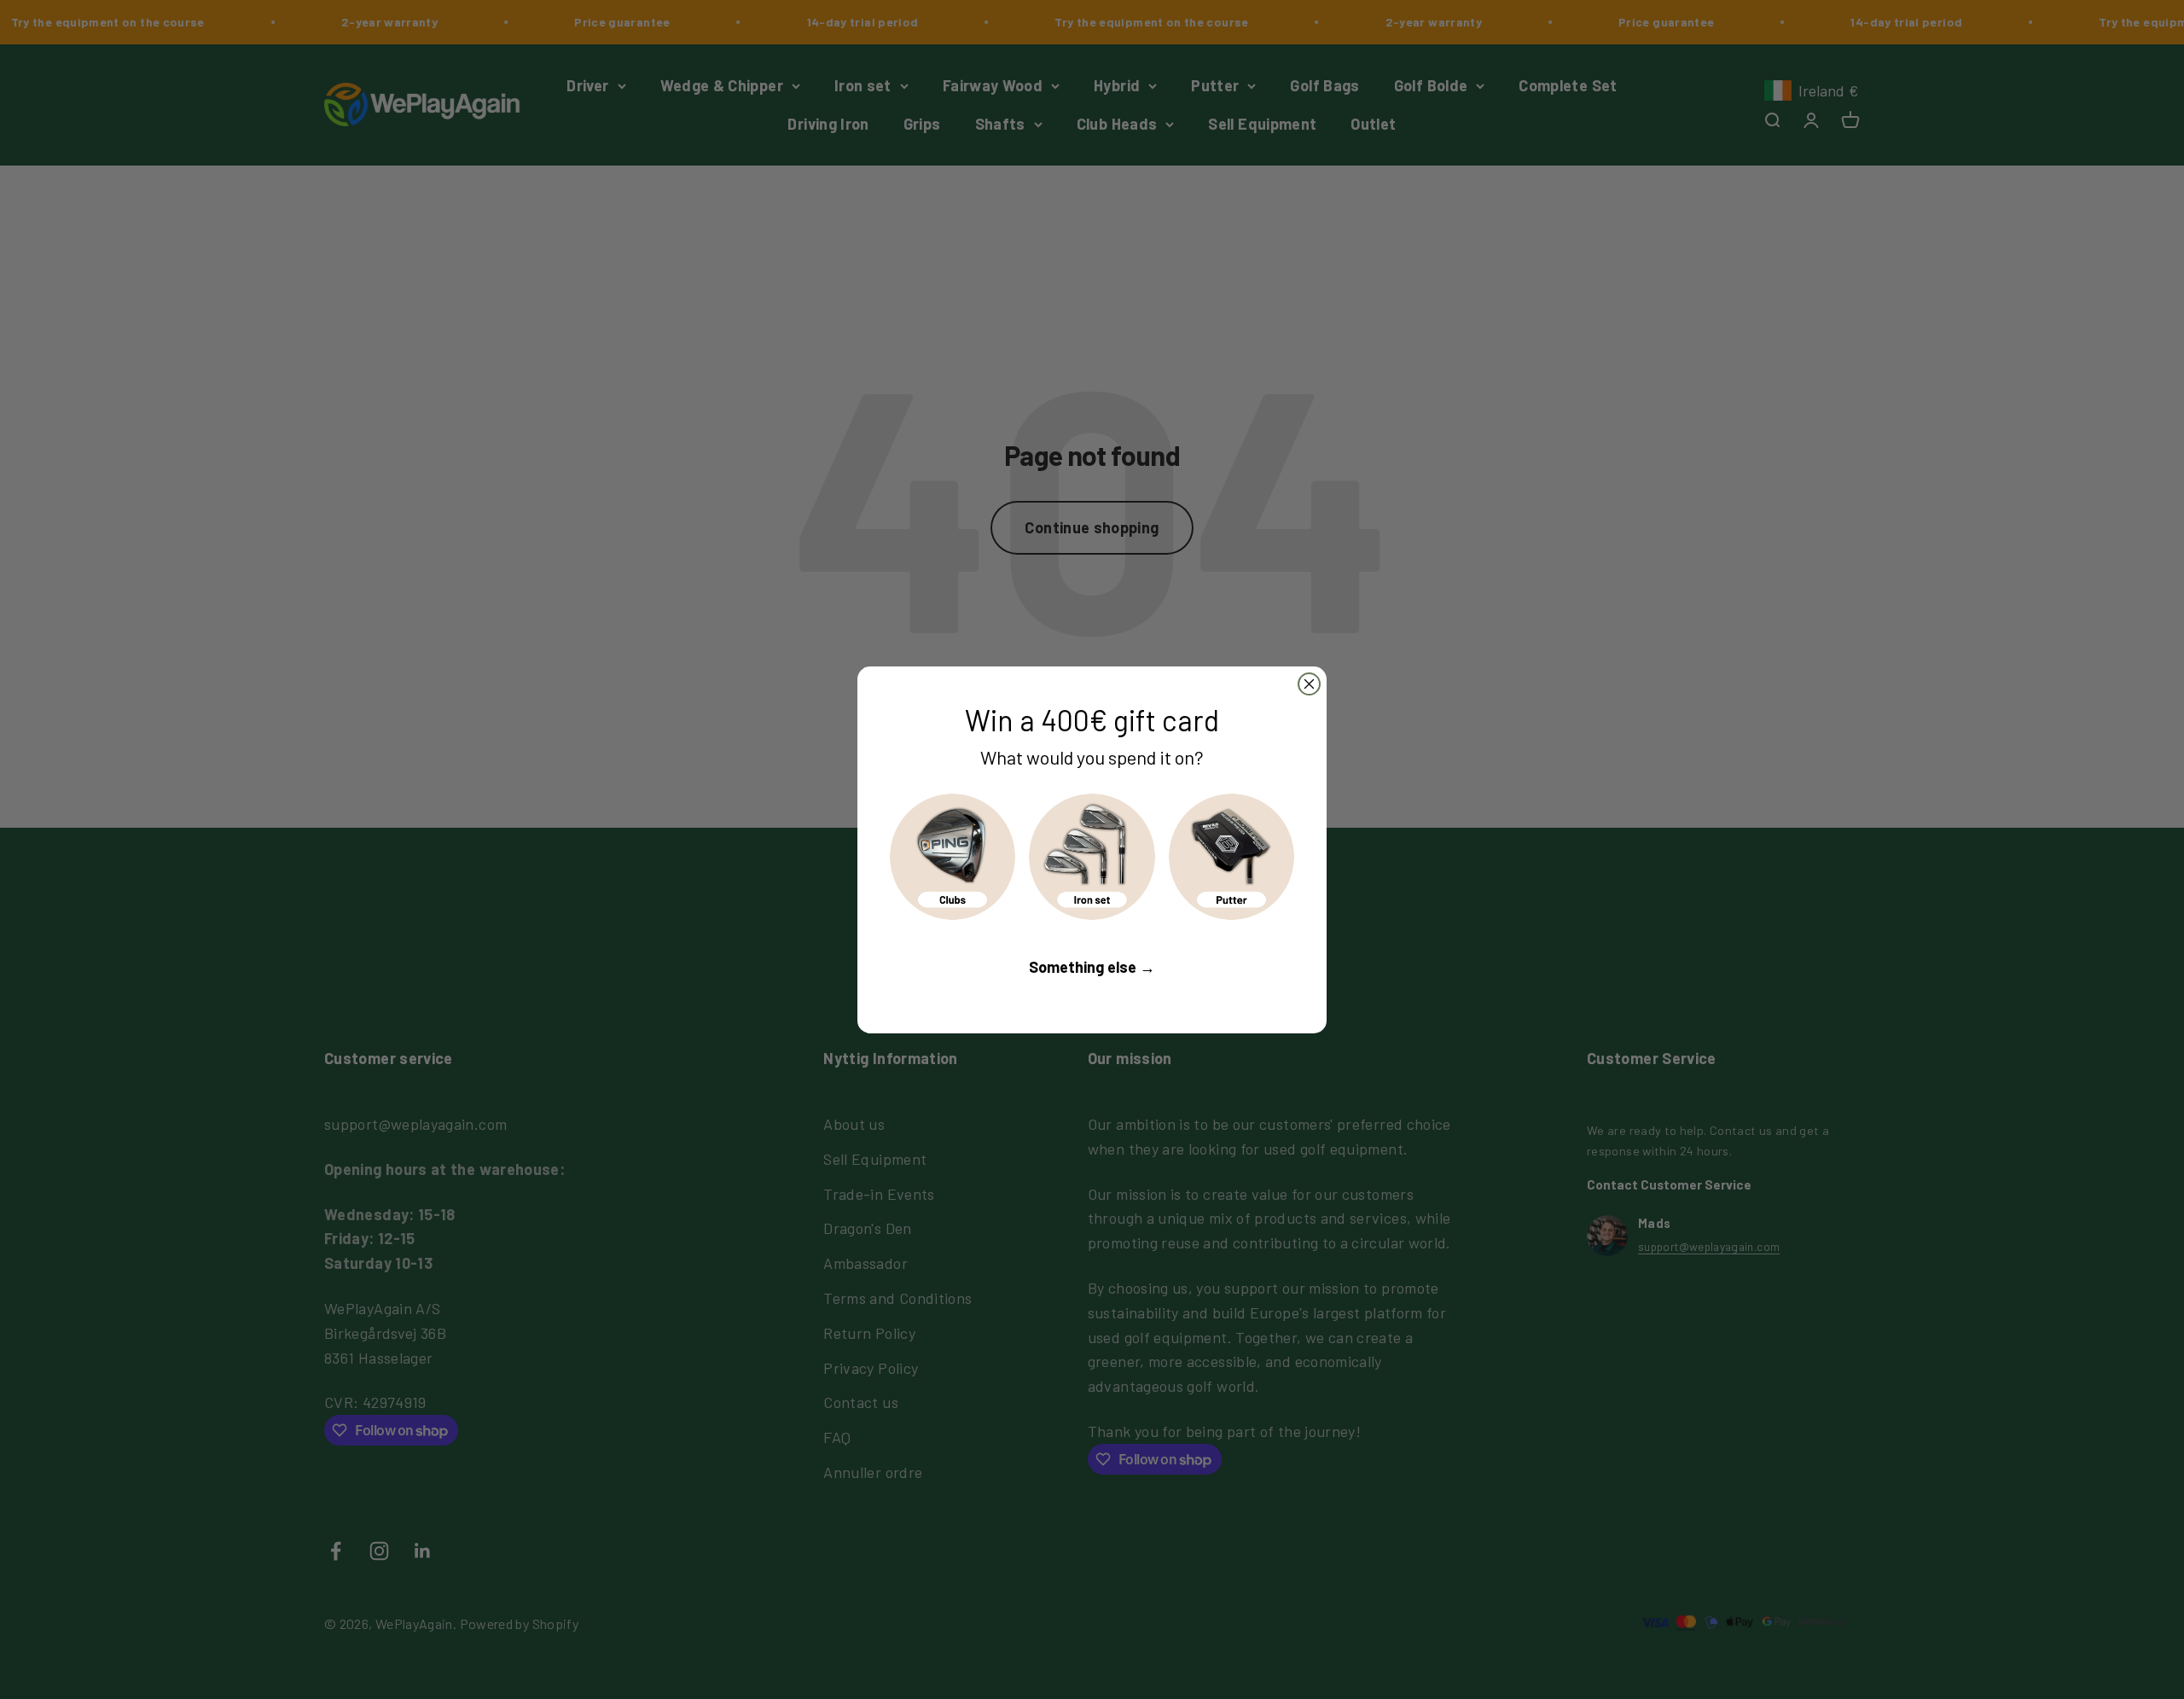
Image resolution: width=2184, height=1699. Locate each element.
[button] (953, 856)
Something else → (1092, 967)
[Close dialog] (1309, 684)
